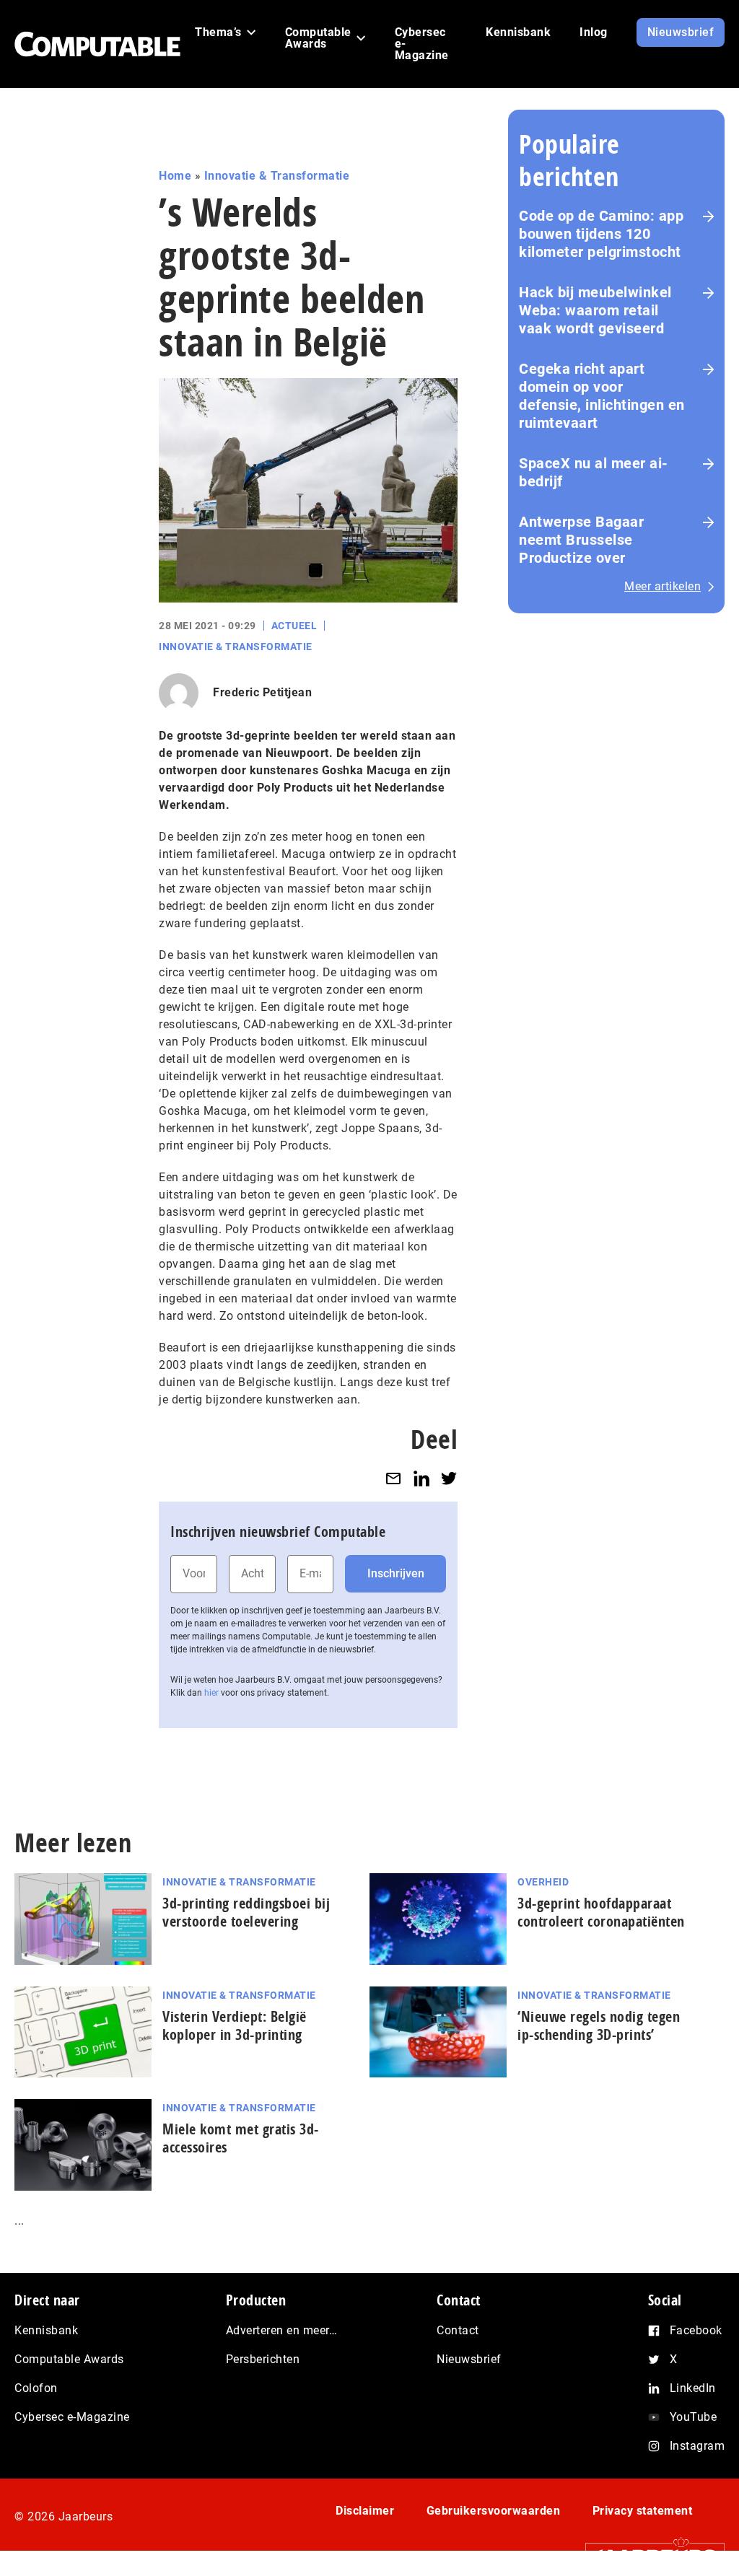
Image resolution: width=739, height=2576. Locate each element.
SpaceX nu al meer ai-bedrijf (594, 472)
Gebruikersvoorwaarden (494, 2511)
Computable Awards (69, 2359)
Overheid (543, 1882)
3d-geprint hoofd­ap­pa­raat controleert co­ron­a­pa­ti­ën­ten (601, 1912)
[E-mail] (393, 1479)
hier (211, 1693)
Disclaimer (365, 2511)
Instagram (698, 2446)
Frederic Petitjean (262, 692)
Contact (458, 2330)
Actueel (294, 626)
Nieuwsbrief (469, 2359)
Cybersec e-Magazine (72, 2417)
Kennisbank (46, 2330)
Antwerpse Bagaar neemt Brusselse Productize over (581, 540)
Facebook (696, 2330)
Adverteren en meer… (282, 2330)
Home (175, 176)
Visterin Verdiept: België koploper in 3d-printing (235, 2025)
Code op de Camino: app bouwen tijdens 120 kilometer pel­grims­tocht (601, 234)
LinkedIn (693, 2388)
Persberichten (263, 2359)
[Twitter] (449, 1479)
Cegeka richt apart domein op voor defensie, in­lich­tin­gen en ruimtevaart (602, 396)
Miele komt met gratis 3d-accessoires (241, 2138)
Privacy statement (643, 2511)
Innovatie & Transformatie (277, 176)
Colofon (36, 2388)
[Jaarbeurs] (648, 2555)
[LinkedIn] (421, 1479)
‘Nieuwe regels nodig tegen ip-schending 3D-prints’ (599, 2025)
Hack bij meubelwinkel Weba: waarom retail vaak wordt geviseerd (595, 310)
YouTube (694, 2417)
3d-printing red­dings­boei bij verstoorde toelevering (246, 1912)
